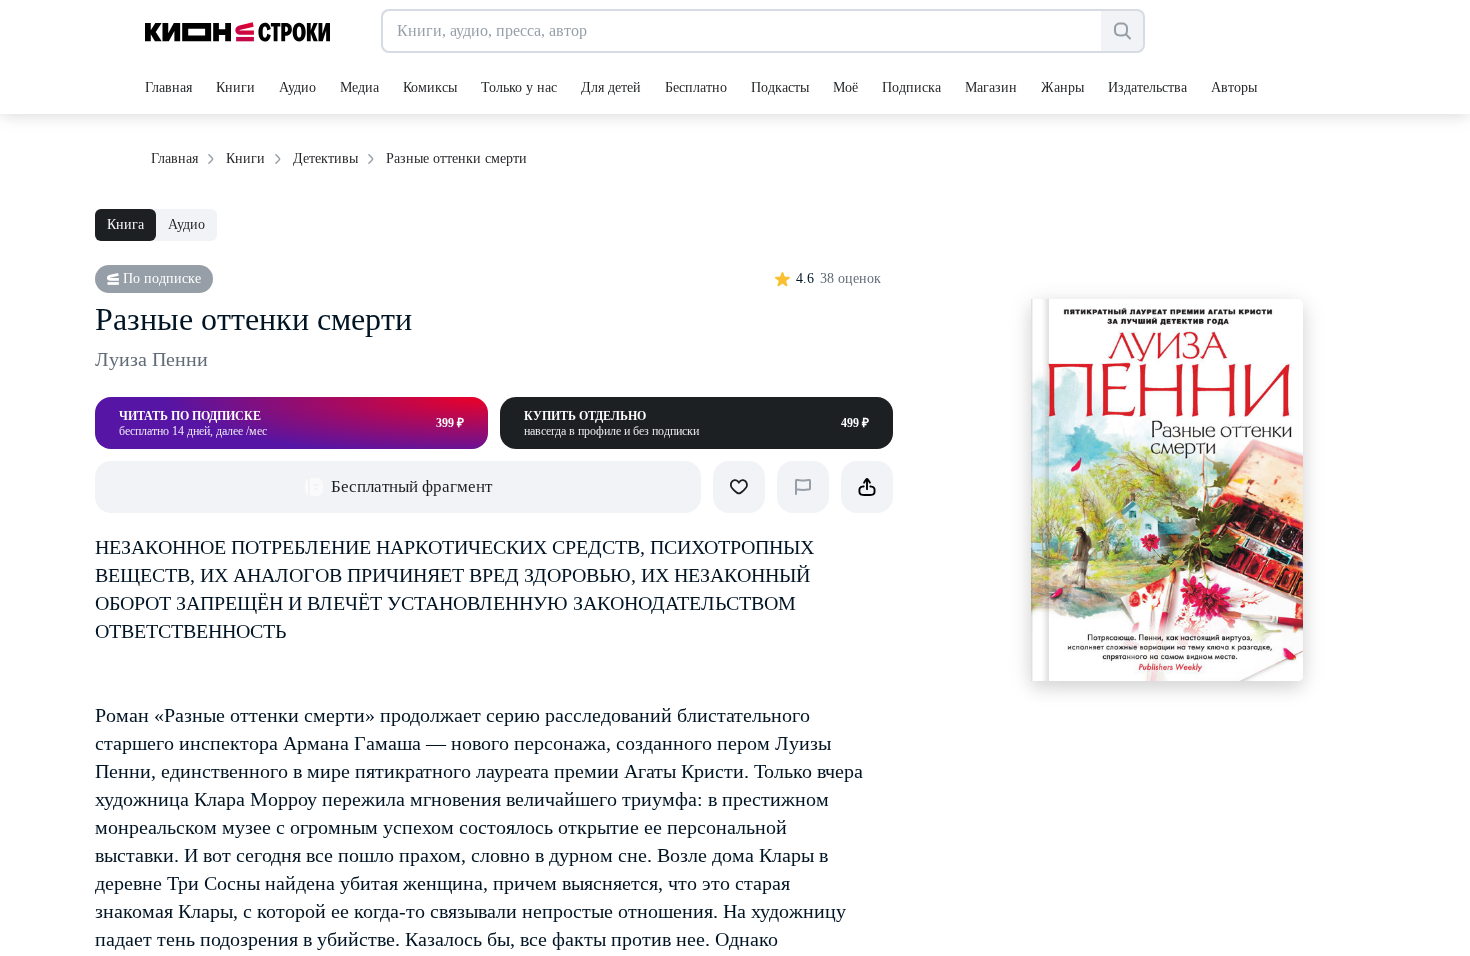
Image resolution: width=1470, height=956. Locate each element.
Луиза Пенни (151, 359)
